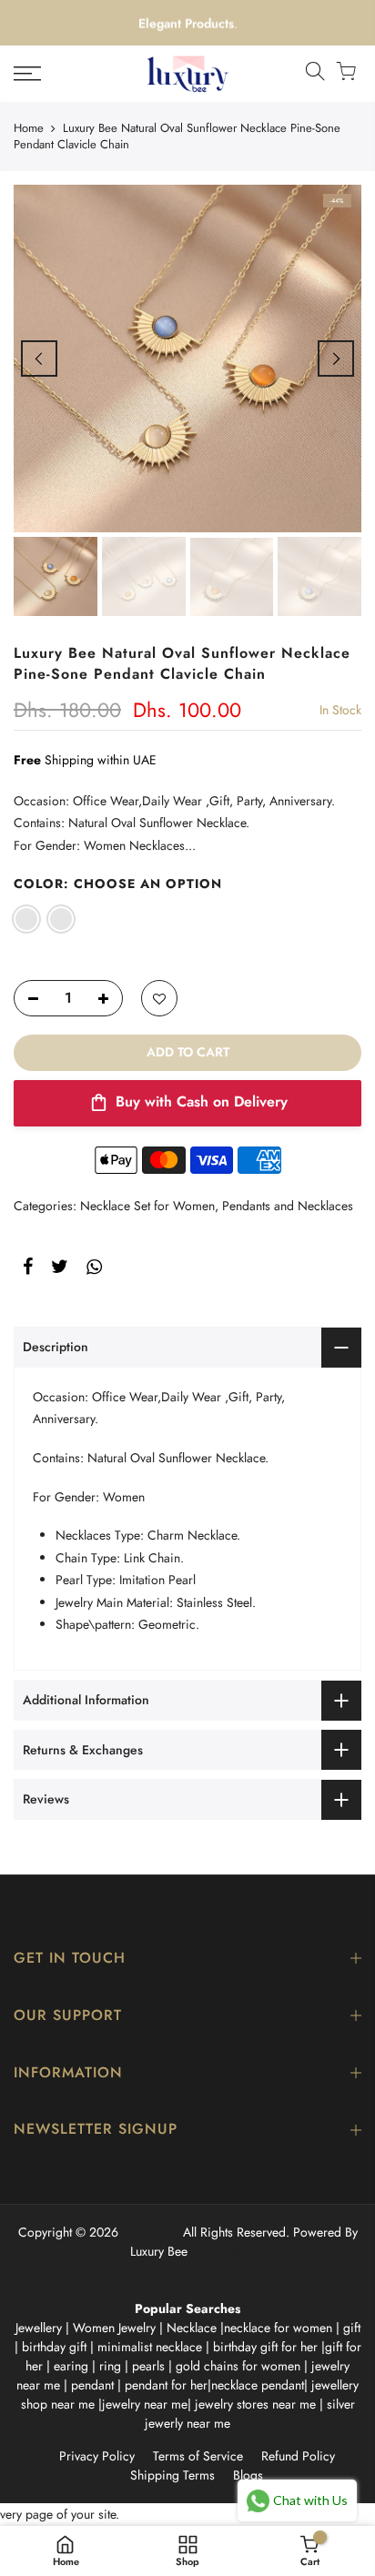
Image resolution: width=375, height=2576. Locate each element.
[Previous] (39, 359)
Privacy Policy (97, 2456)
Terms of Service (198, 2456)
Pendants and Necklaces (288, 1206)
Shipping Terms (172, 2475)
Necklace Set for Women (147, 1206)
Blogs (248, 2475)
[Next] (336, 359)
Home (29, 128)
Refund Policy (298, 2456)
